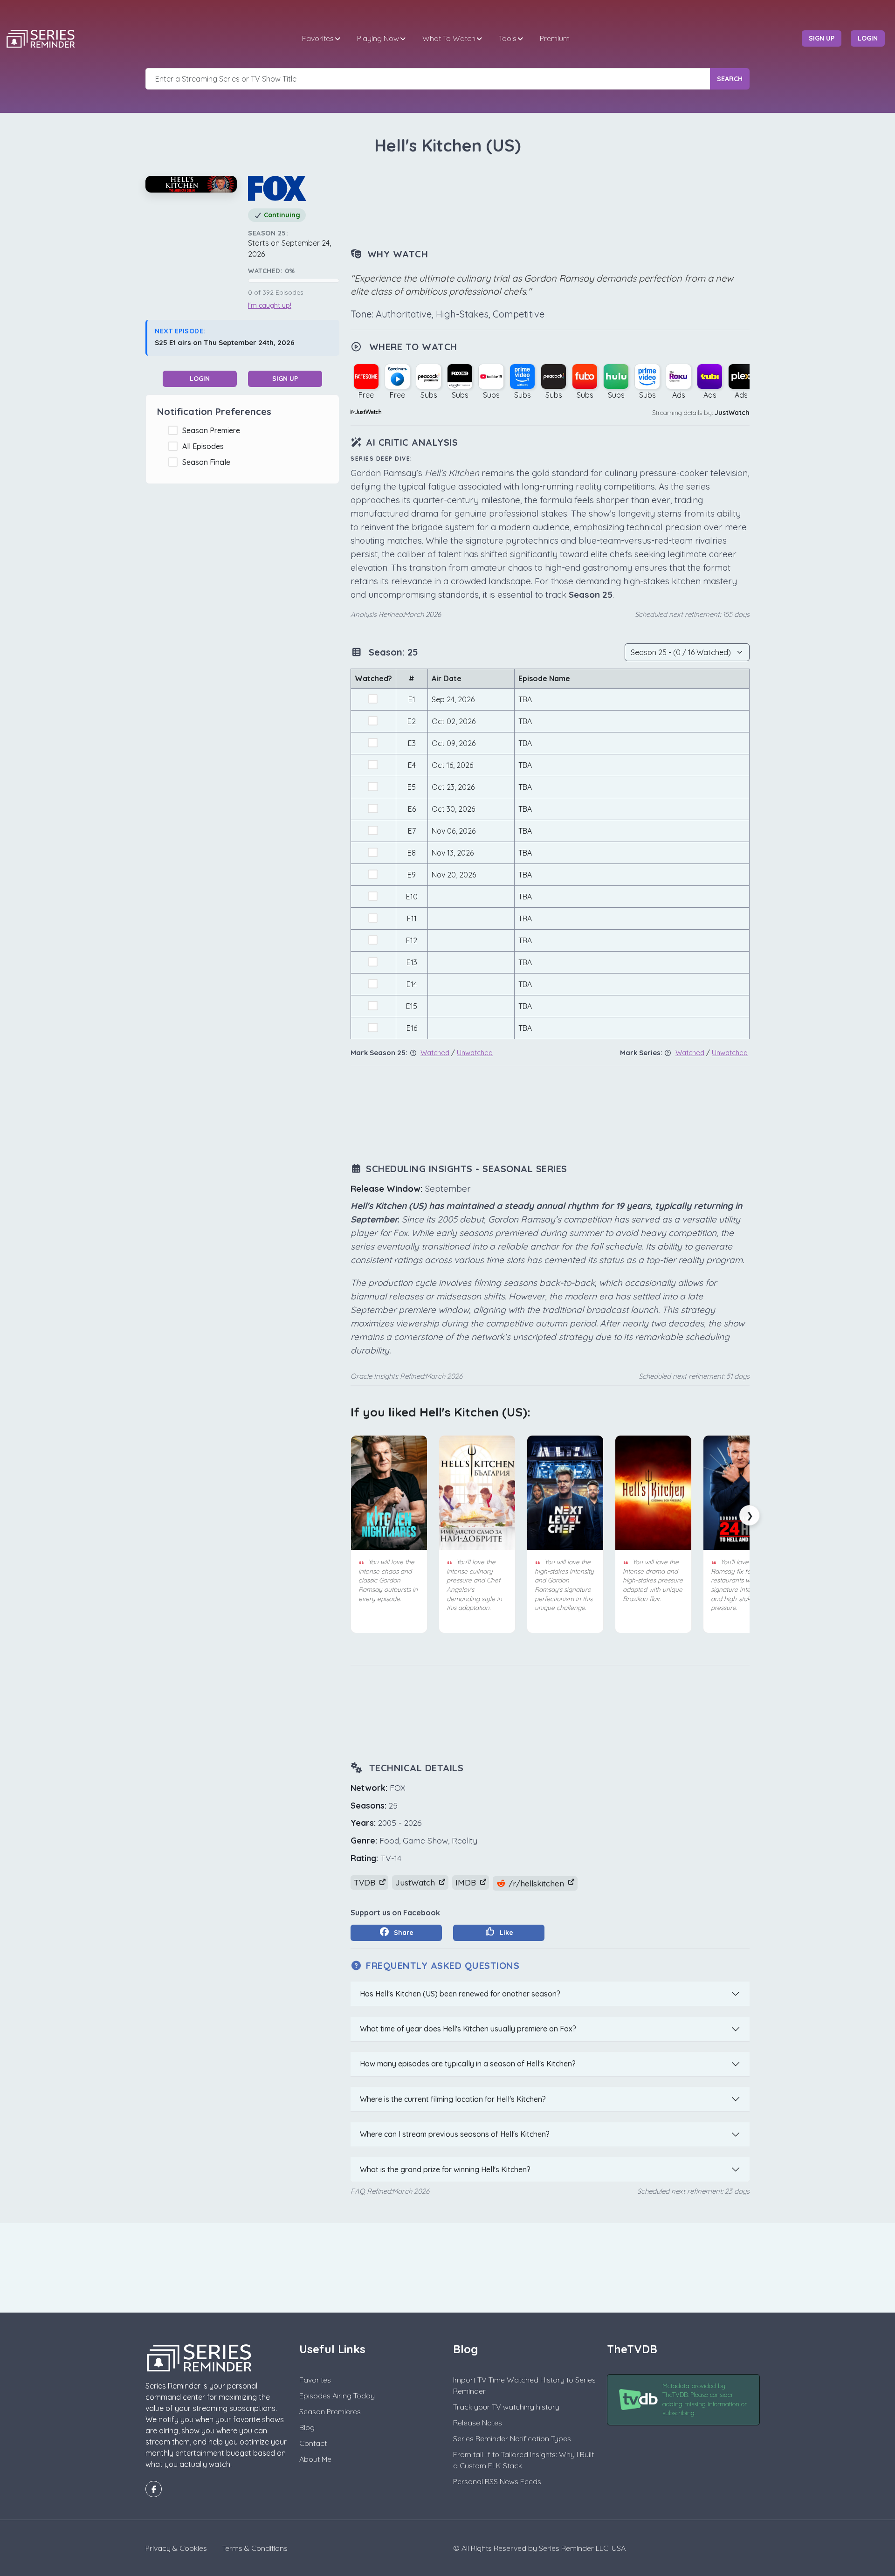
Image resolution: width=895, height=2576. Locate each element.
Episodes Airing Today (337, 2396)
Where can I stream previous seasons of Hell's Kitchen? (455, 2134)
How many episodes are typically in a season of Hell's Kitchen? (468, 2064)
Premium (555, 38)
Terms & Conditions (255, 2548)
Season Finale (208, 462)
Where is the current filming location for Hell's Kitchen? (453, 2099)
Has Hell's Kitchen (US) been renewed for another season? (460, 1994)
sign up (822, 38)
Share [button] (403, 1933)
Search (730, 79)
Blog (307, 2427)
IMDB (467, 1882)
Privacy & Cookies (176, 2548)
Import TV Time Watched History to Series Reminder (524, 2385)
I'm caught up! (270, 305)
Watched (435, 1053)
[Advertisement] (550, 202)
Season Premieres (330, 2411)
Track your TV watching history (506, 2407)
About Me (315, 2459)
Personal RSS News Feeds (497, 2481)
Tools (508, 38)
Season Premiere (213, 430)
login (868, 38)
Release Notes (478, 2423)
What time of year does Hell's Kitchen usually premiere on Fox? (468, 2029)
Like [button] (506, 1933)
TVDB (366, 1882)
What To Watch (449, 38)
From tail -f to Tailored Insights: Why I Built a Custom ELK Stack (523, 2460)
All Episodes (205, 446)
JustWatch (732, 413)
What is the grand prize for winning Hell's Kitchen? (445, 2169)
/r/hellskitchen (536, 1883)
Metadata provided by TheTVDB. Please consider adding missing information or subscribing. (705, 2400)
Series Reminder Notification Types (512, 2438)
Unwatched (475, 1053)
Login (200, 379)
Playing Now (378, 38)
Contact (313, 2443)
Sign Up (285, 379)
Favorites (318, 38)
